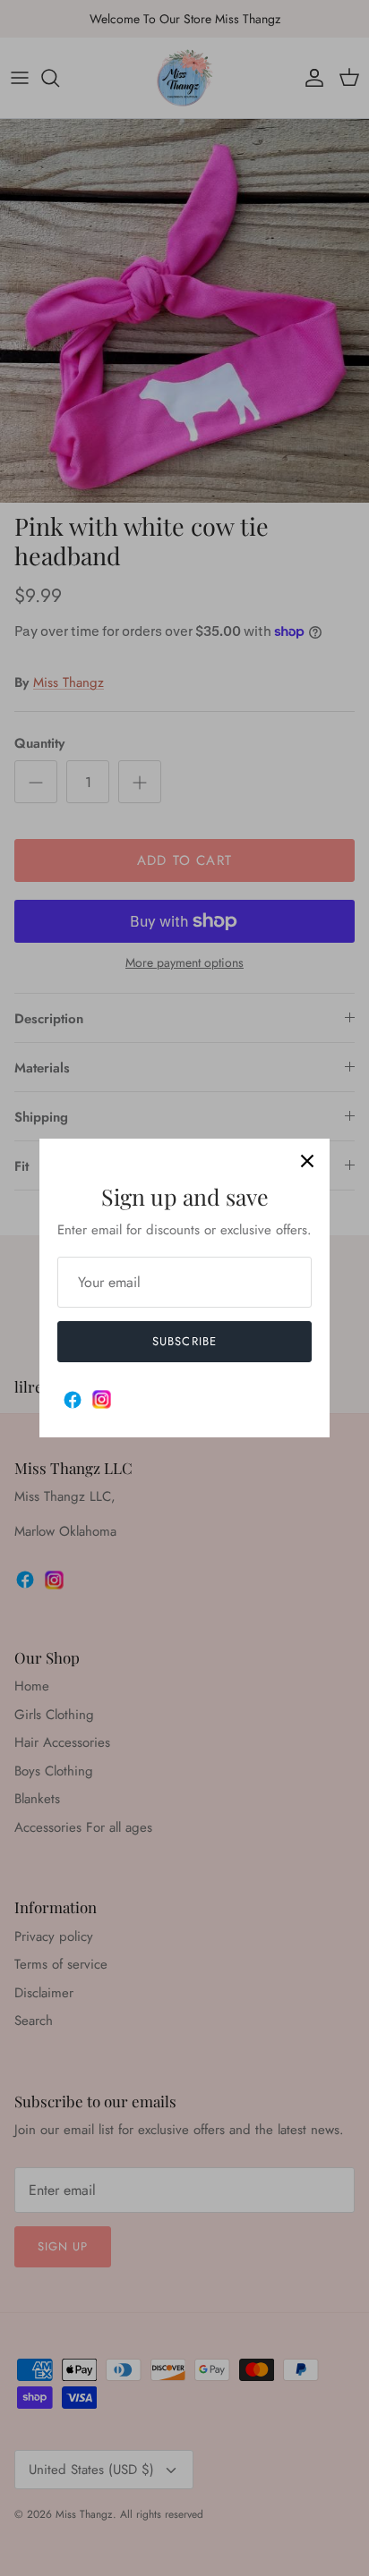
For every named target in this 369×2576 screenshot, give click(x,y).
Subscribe (184, 1341)
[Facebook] (73, 1400)
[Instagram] (102, 1399)
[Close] (307, 1161)
